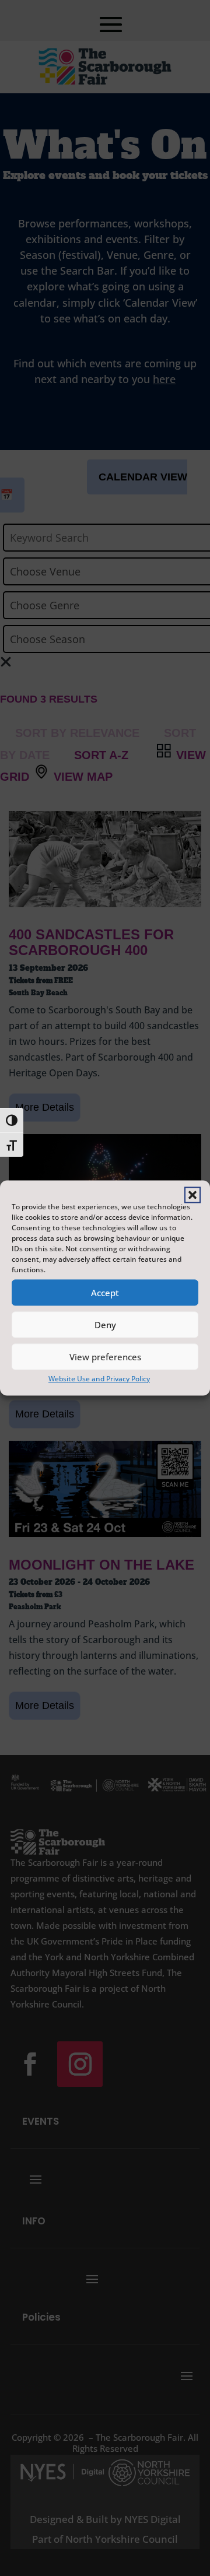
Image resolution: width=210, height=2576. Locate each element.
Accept (105, 1293)
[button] (192, 1195)
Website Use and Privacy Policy (99, 1379)
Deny (105, 1325)
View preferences (105, 1357)
